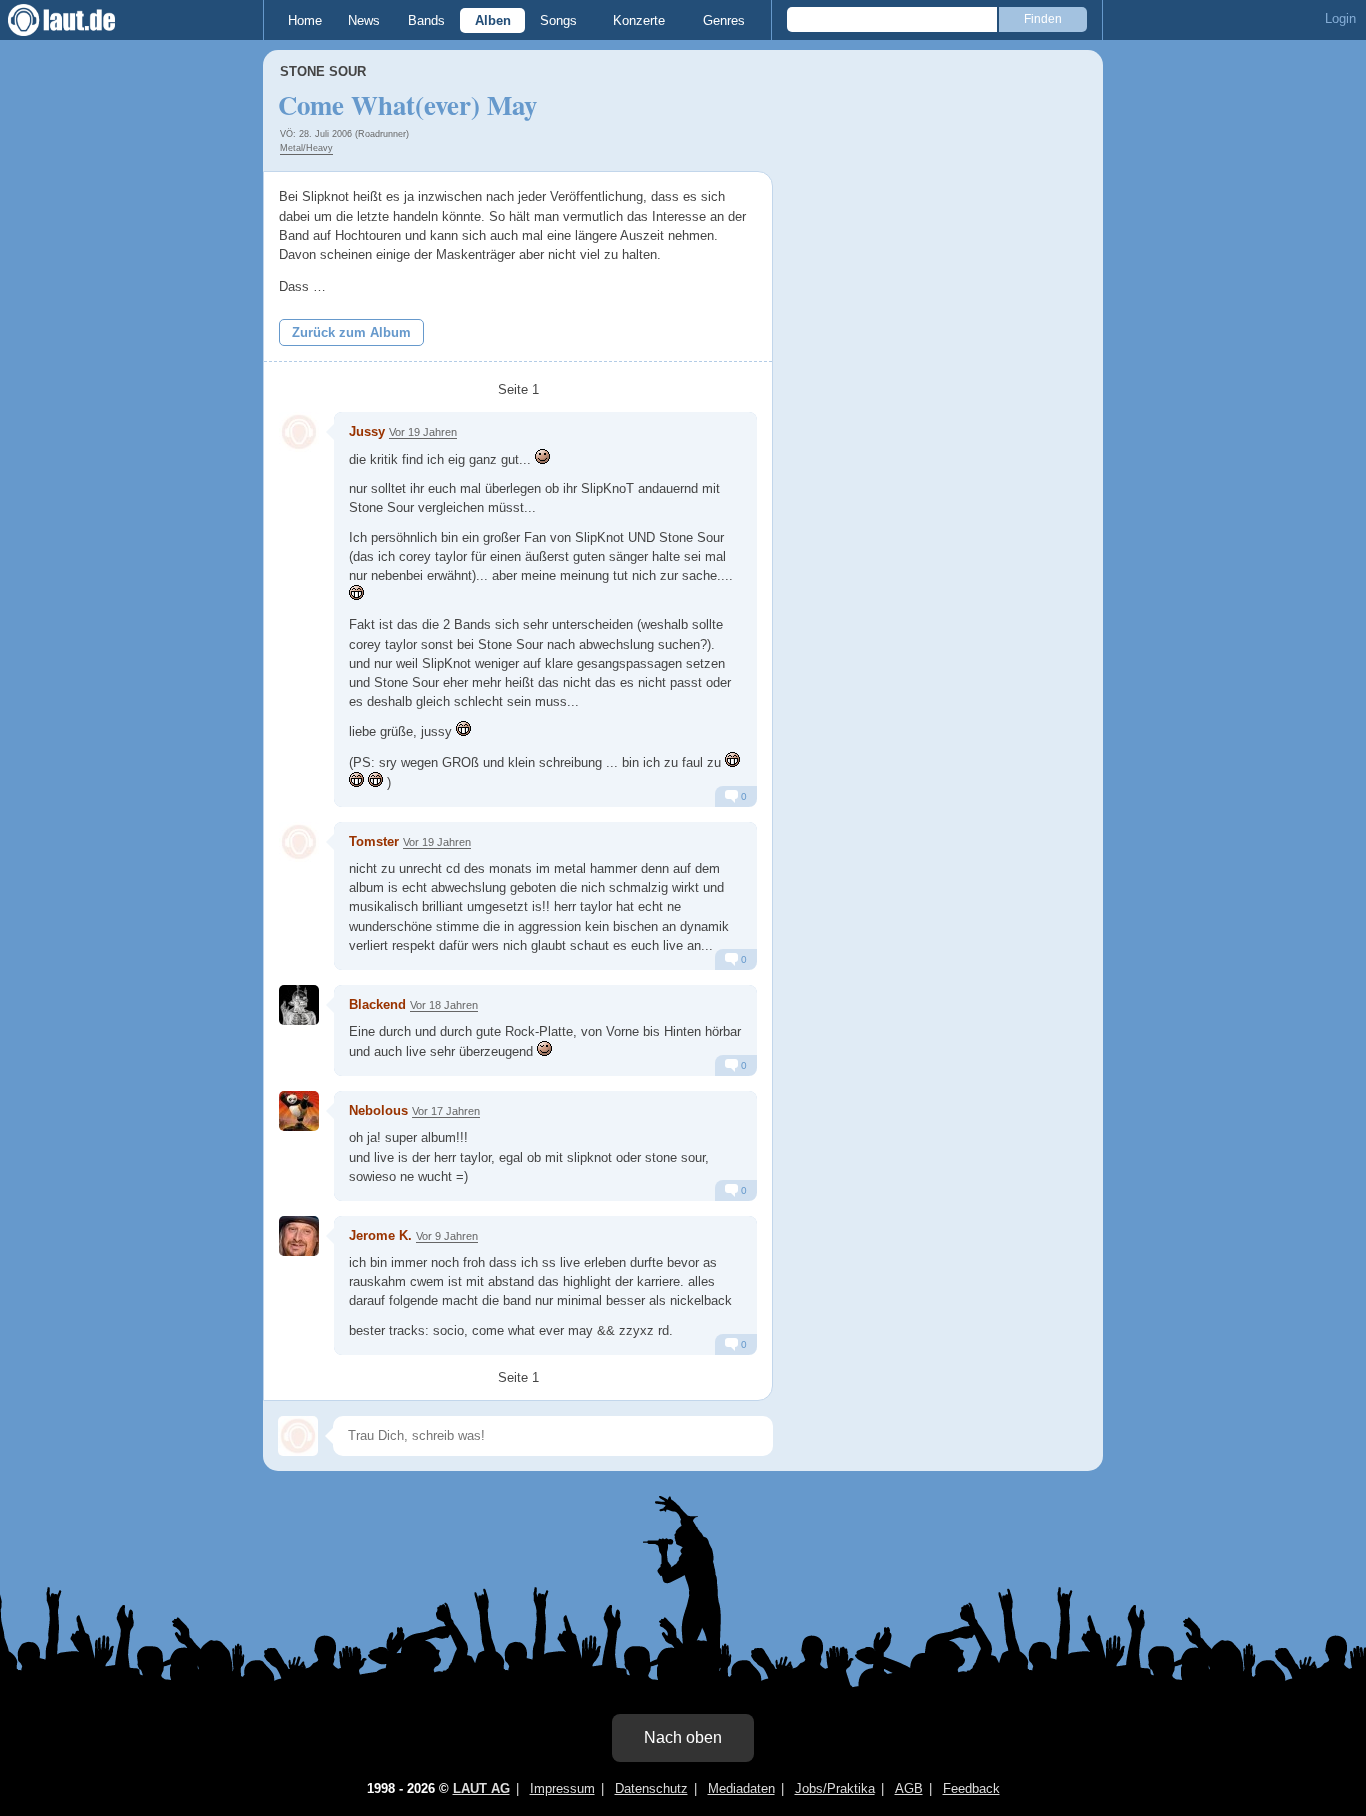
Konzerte (639, 20)
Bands (426, 20)
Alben (493, 20)
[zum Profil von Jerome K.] (299, 1236)
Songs (558, 20)
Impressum (562, 1788)
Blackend (377, 1004)
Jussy (367, 431)
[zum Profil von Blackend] (299, 1005)
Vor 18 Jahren (444, 1005)
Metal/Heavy (306, 148)
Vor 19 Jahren (423, 432)
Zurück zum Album (351, 332)
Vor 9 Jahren (447, 1236)
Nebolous (378, 1110)
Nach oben (683, 1737)
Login (1340, 18)
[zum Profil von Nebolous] (299, 1111)
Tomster (374, 841)
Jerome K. (380, 1235)
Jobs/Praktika (835, 1788)
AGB (909, 1788)
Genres (724, 20)
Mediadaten (741, 1788)
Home (305, 20)
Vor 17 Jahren (446, 1111)
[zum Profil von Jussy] (299, 432)
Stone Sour (323, 71)
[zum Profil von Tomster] (299, 842)
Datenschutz (651, 1788)
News (364, 20)
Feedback (971, 1788)
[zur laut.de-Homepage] (80, 20)
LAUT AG (481, 1788)
